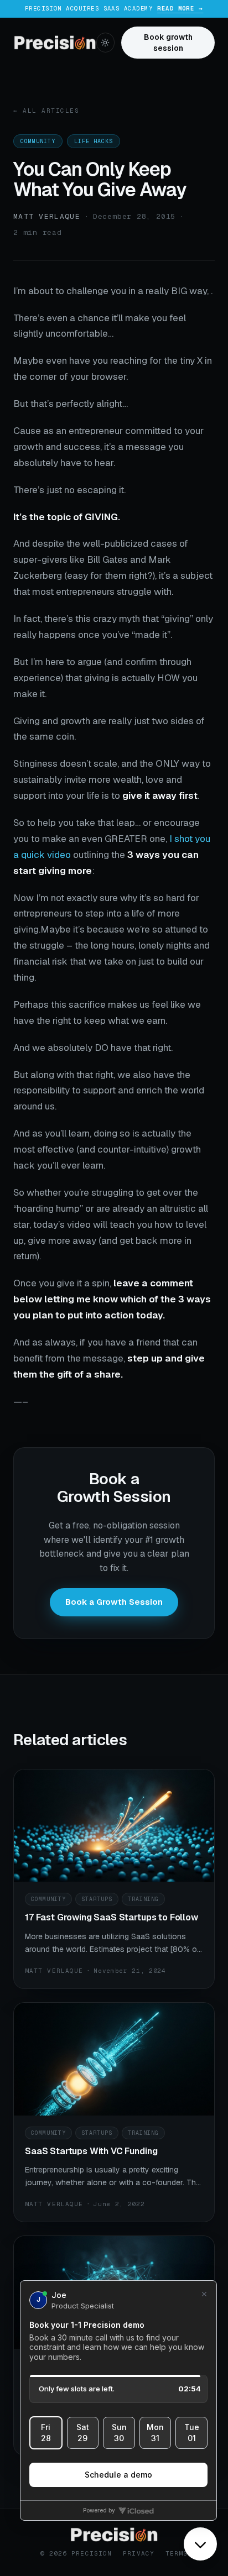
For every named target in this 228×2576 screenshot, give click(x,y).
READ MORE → (180, 8)
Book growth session (168, 43)
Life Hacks (94, 141)
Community (38, 141)
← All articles (46, 111)
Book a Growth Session (114, 1602)
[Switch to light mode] (105, 43)
